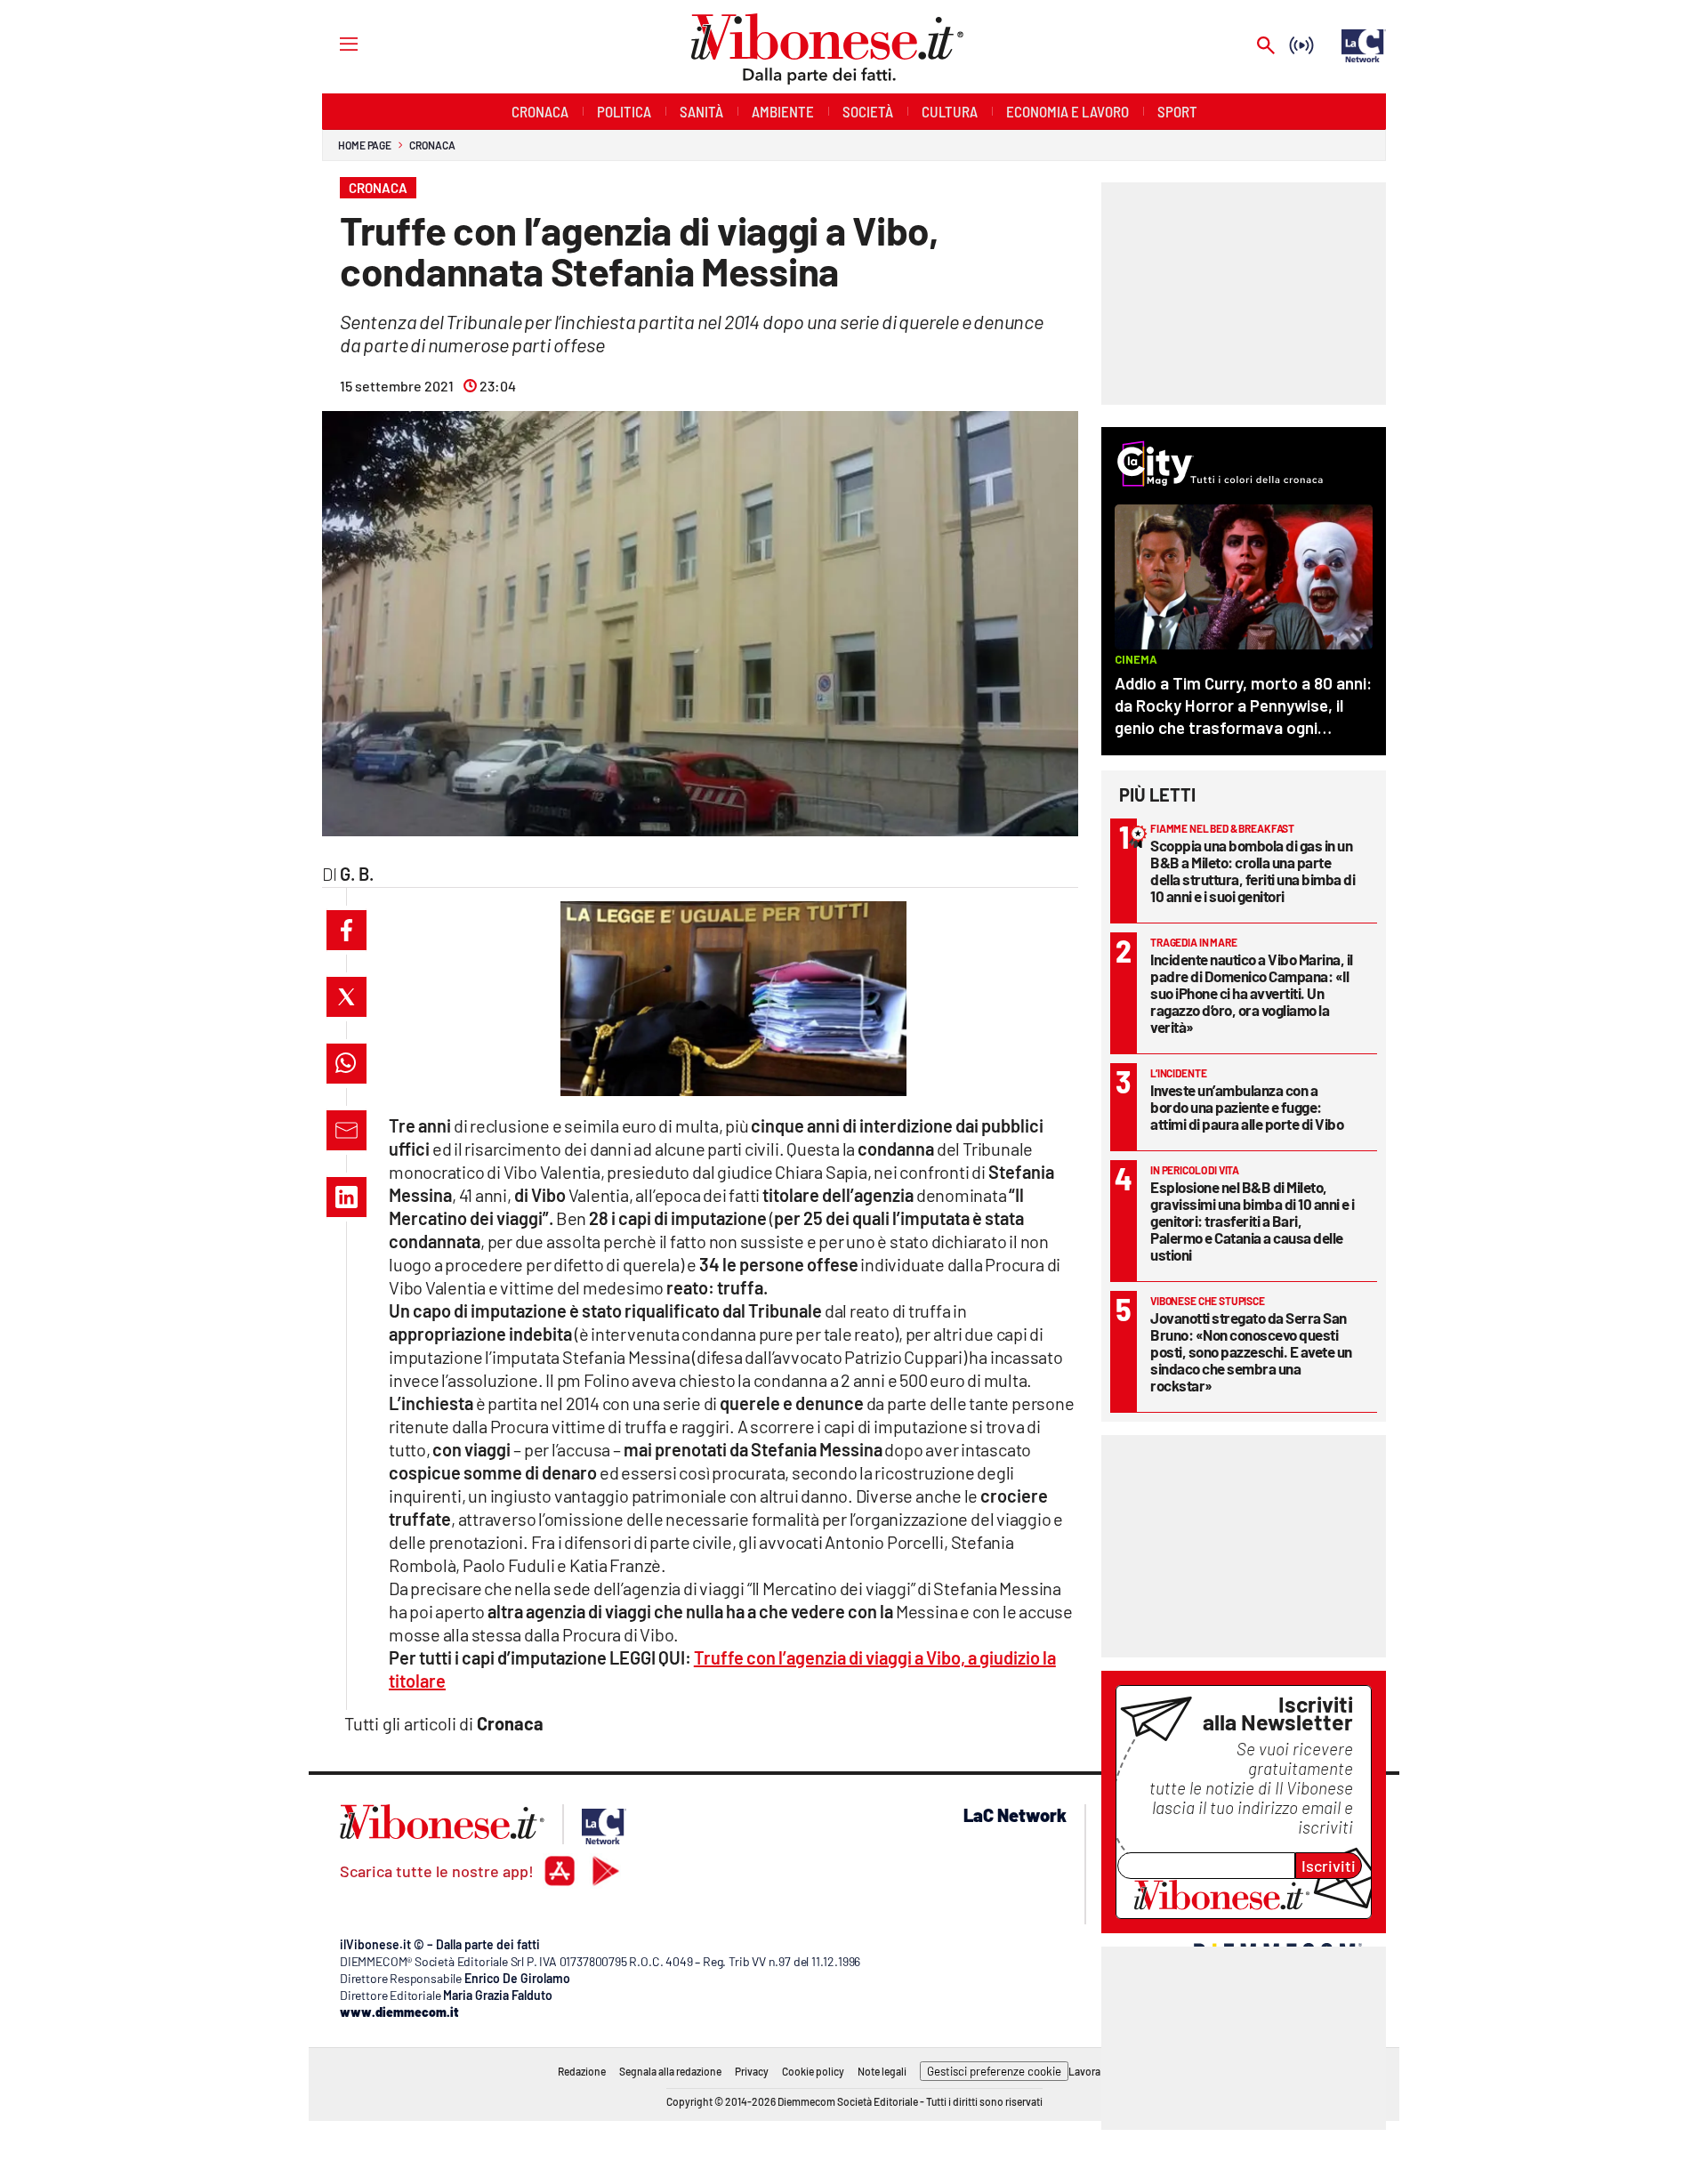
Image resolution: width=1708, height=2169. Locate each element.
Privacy (752, 2071)
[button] (346, 930)
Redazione (582, 2071)
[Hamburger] (332, 43)
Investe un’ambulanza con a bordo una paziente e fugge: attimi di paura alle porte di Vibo (1247, 1107)
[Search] (1266, 47)
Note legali (882, 2071)
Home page (365, 145)
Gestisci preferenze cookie (994, 2071)
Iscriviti (1329, 1866)
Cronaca (432, 145)
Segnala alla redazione (670, 2071)
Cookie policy (813, 2071)
